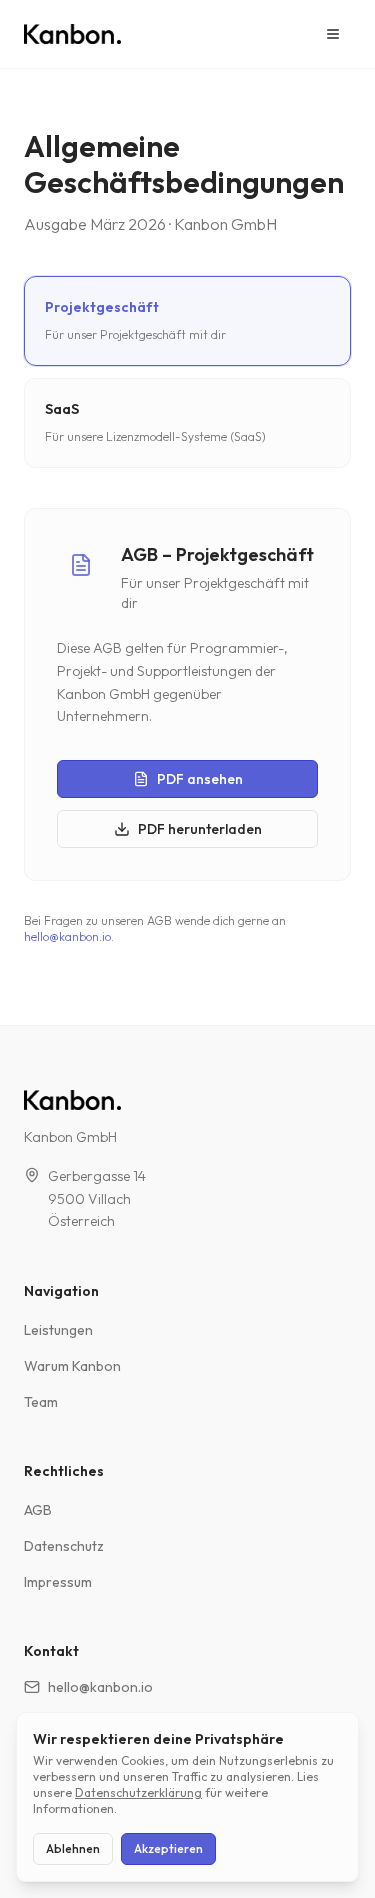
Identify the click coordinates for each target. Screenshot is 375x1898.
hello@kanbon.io (67, 936)
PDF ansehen (200, 779)
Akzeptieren (168, 1848)
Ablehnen (73, 1848)
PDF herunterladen (200, 829)
